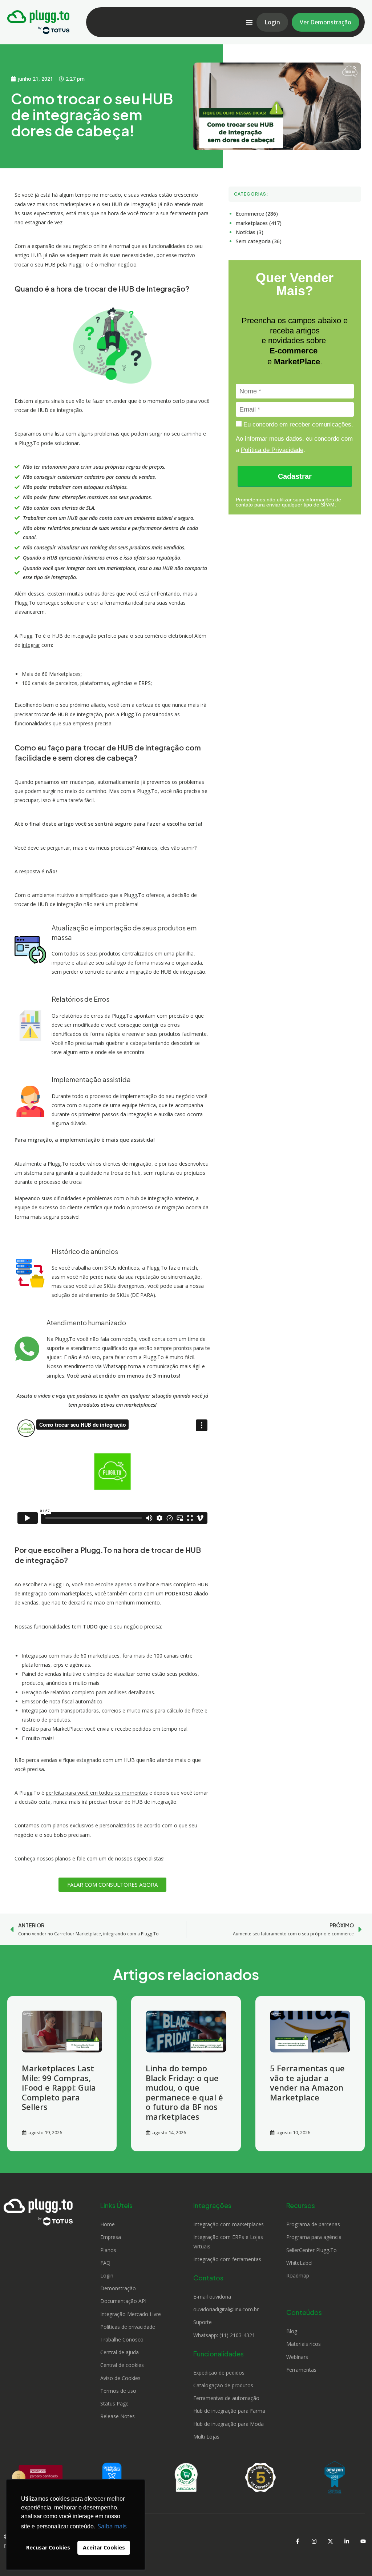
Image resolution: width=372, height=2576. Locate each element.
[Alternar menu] (249, 22)
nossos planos (54, 1858)
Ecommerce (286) (257, 214)
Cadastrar (295, 476)
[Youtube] (363, 2541)
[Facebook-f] (298, 2541)
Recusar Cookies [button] (48, 2547)
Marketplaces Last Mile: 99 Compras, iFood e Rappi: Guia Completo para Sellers (59, 2087)
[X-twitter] (330, 2541)
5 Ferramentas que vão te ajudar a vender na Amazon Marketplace (307, 2082)
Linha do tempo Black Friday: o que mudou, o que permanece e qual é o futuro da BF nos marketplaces (184, 2092)
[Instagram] (314, 2541)
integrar (31, 645)
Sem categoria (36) (259, 241)
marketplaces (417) (259, 223)
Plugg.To (79, 265)
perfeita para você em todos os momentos (97, 1793)
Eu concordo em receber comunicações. (297, 424)
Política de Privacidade (272, 450)
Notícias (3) (250, 232)
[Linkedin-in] (347, 2541)
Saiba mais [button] (112, 2526)
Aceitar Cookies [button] (104, 2547)
